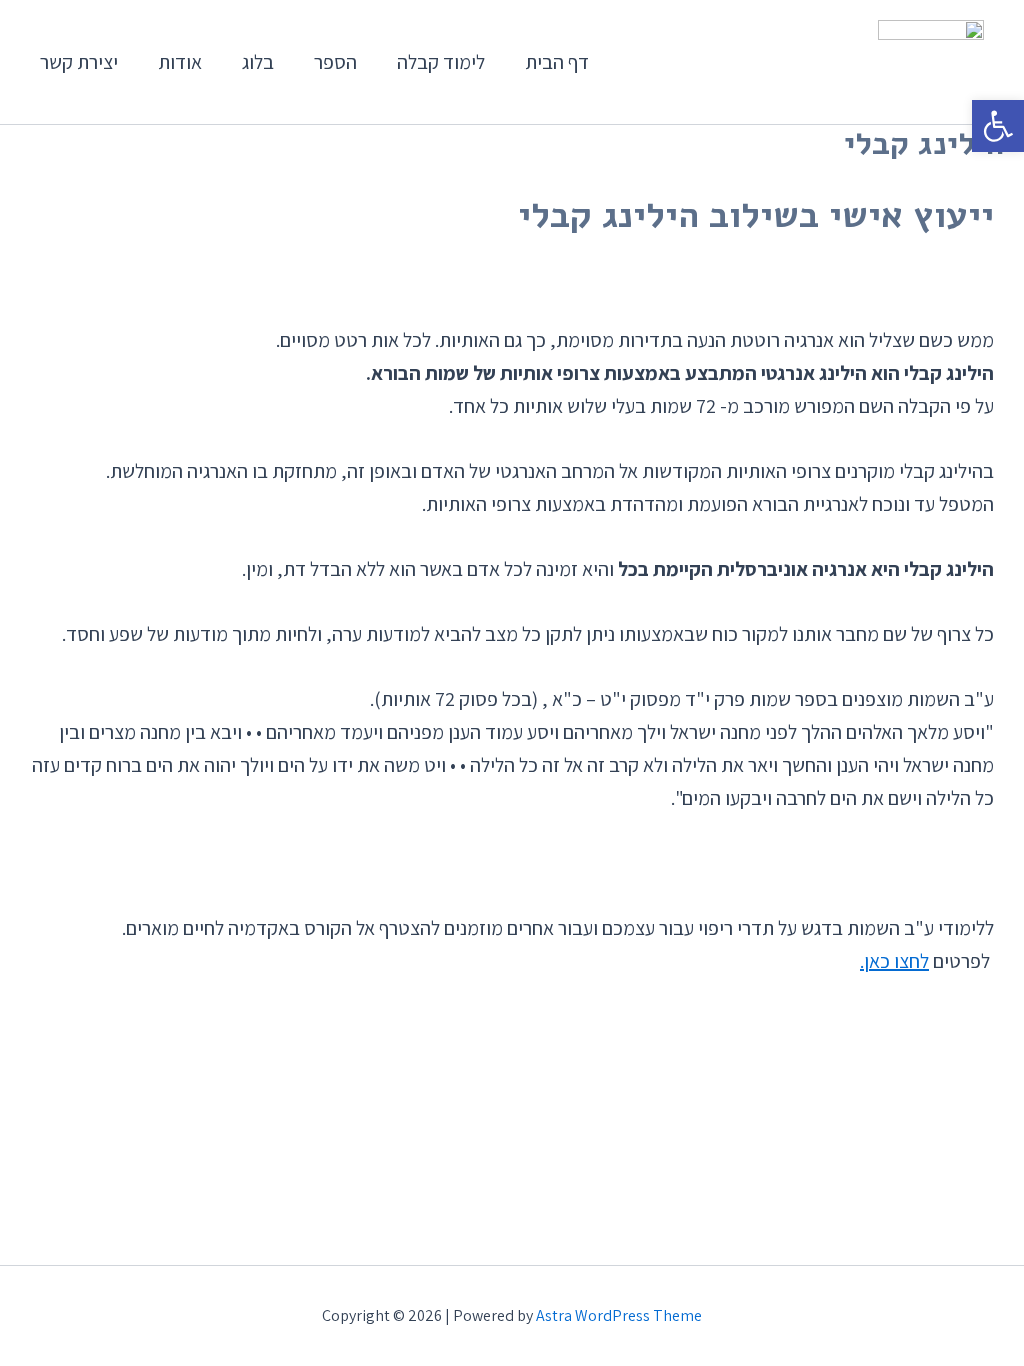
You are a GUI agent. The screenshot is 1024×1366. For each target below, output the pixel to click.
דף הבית (557, 62)
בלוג (258, 62)
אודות (180, 62)
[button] (998, 126)
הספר (335, 62)
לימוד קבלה (441, 62)
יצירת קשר (79, 62)
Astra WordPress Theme (619, 1315)
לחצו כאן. (894, 961)
